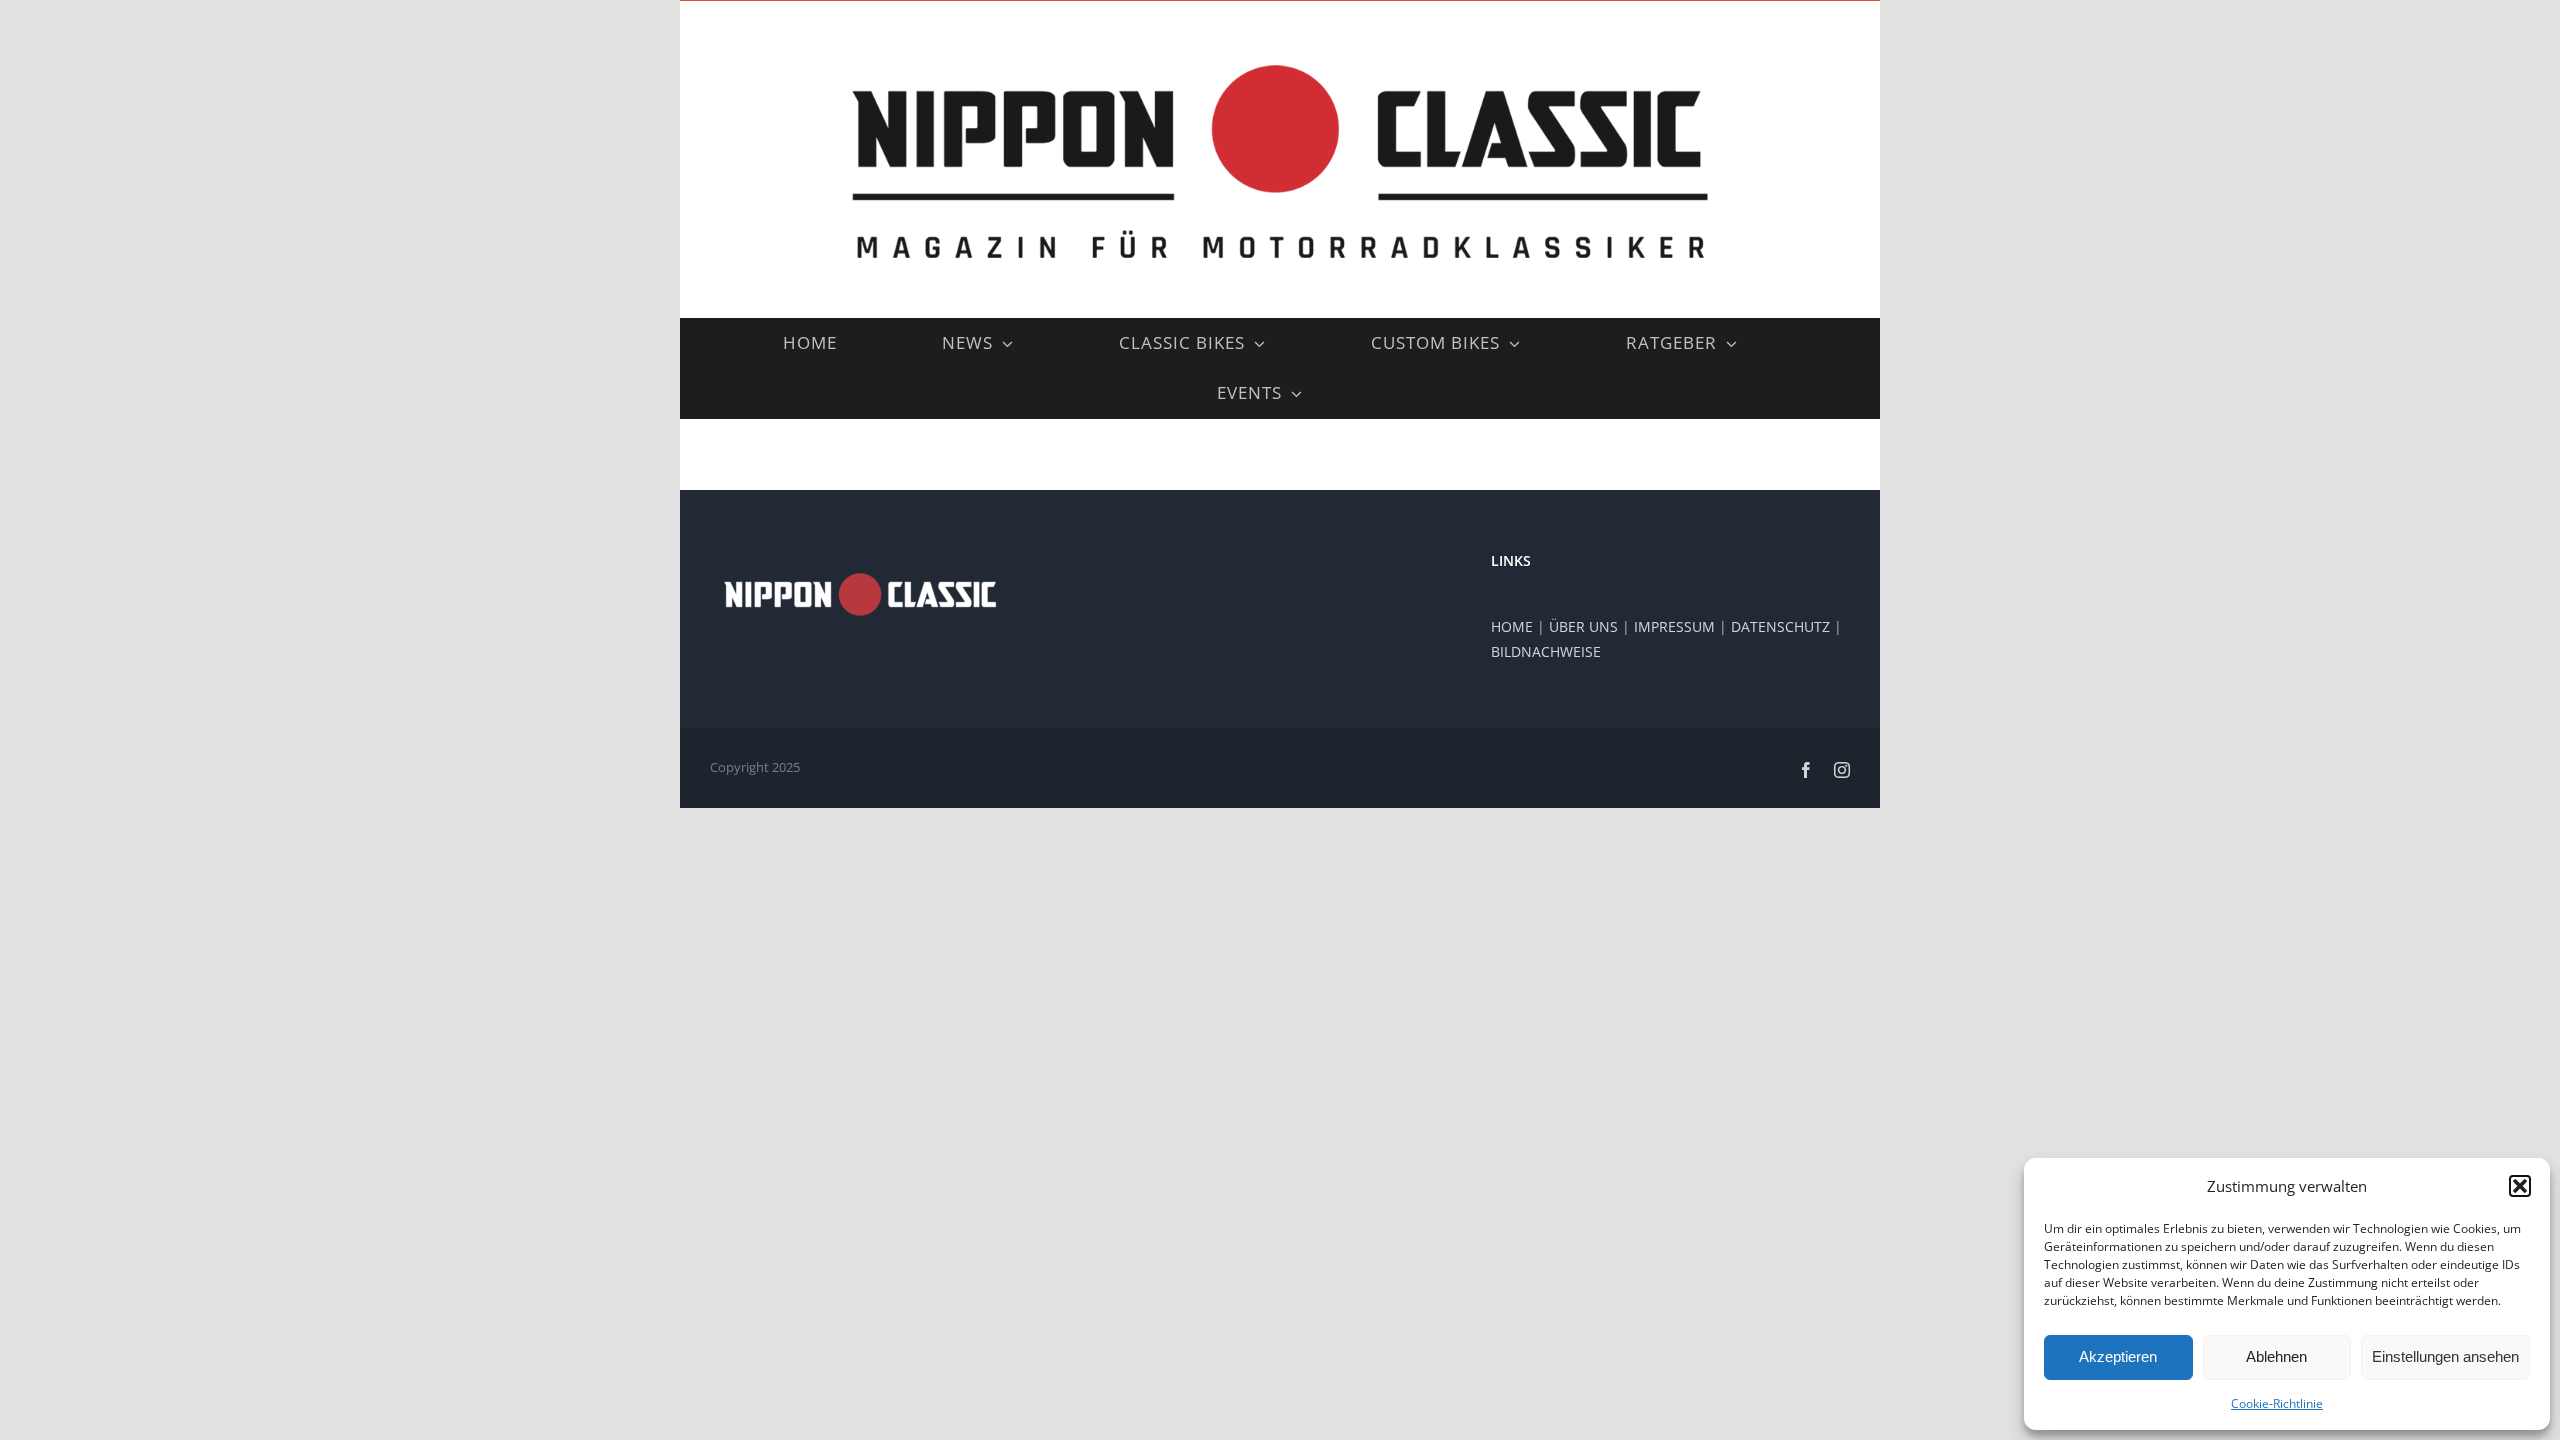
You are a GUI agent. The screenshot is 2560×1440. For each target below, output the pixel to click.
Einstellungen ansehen (2445, 1356)
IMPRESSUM (1674, 626)
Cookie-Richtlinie (2277, 1403)
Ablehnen (2276, 1356)
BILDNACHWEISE (1546, 651)
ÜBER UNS (1583, 626)
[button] (2520, 1186)
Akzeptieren (2118, 1356)
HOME (1512, 626)
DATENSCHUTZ (1780, 626)
